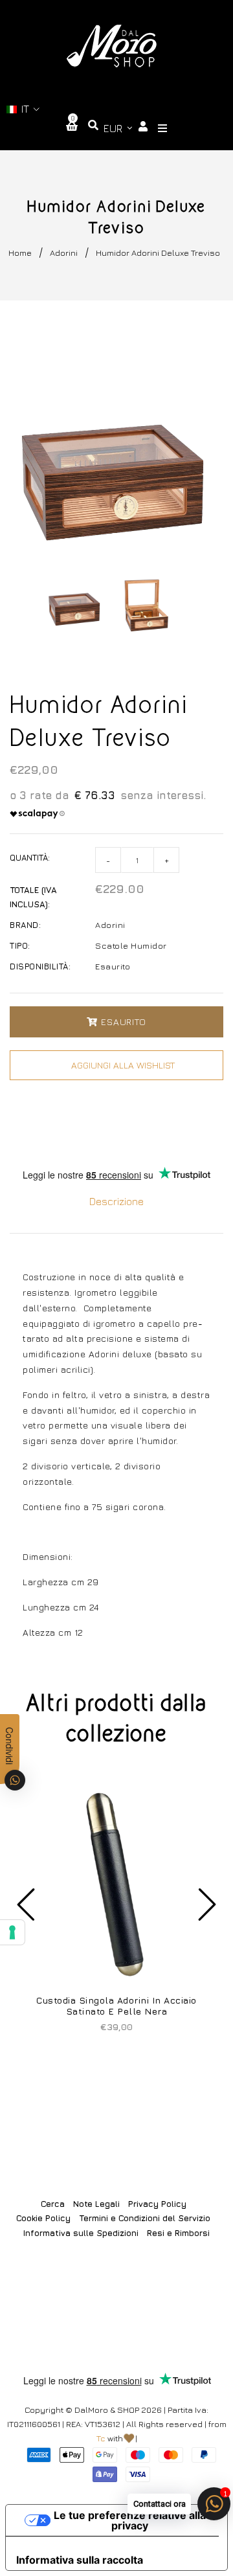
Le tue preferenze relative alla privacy (130, 2520)
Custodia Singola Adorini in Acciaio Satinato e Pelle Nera (116, 2005)
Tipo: (20, 945)
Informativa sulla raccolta (80, 2560)
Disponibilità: (40, 966)
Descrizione (116, 1201)
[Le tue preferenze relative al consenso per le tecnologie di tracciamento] (12, 1932)
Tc (101, 2438)
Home (20, 253)
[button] (23, 109)
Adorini (64, 253)
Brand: (25, 925)
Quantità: (30, 857)
